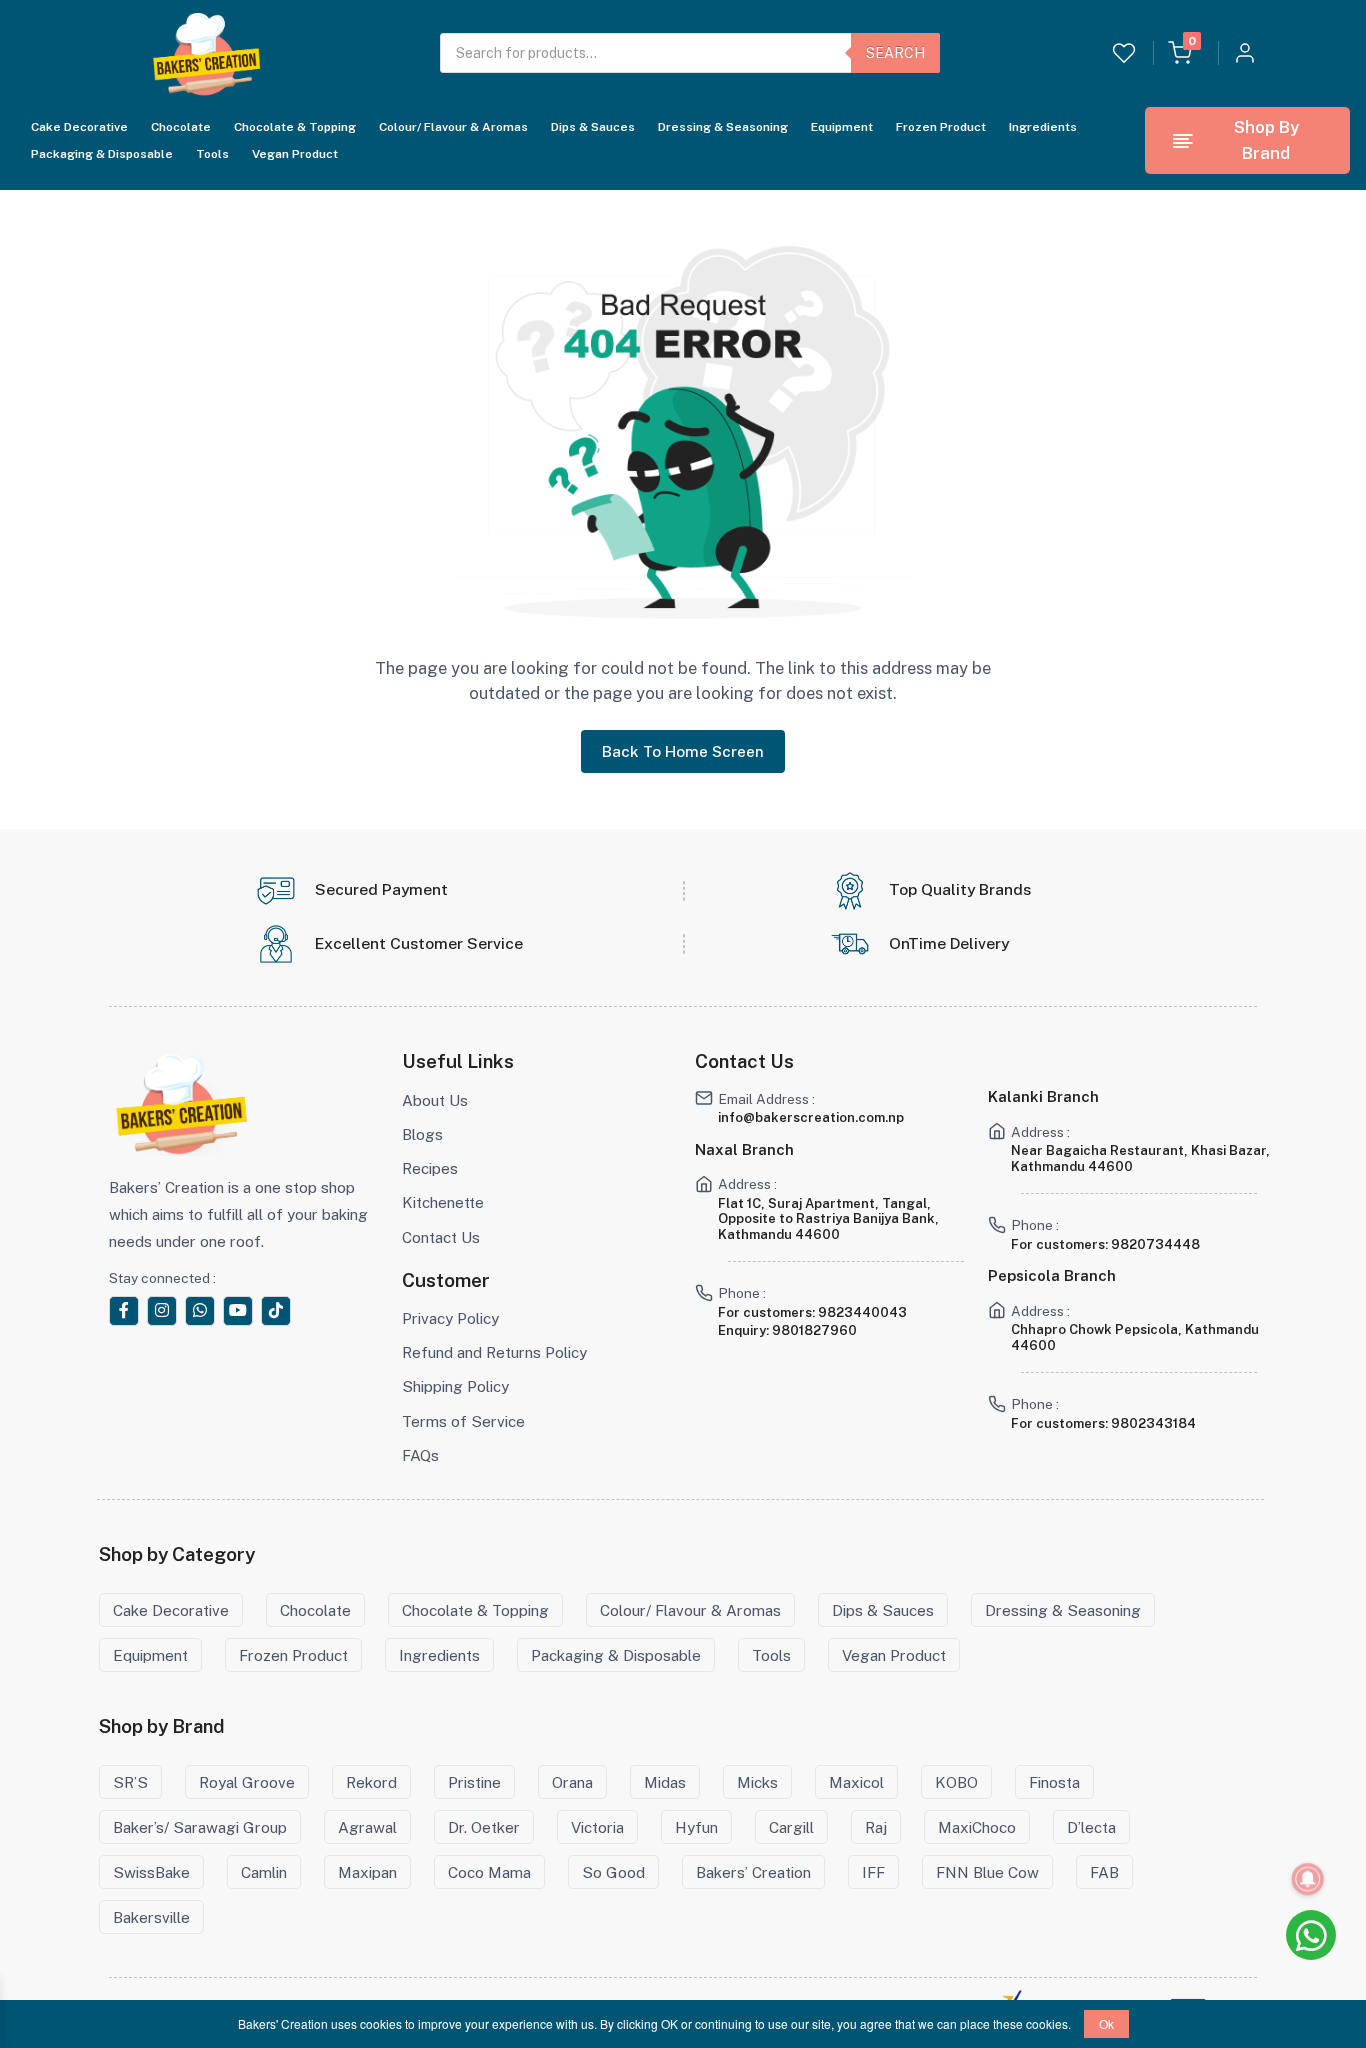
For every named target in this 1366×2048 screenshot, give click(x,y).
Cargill (791, 1827)
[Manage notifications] (1308, 1879)
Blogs (422, 1134)
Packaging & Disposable (102, 154)
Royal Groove (247, 1782)
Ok (1106, 2023)
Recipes (430, 1168)
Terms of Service (463, 1421)
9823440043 (862, 1312)
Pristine (474, 1782)
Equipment (842, 127)
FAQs (420, 1455)
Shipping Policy (455, 1386)
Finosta (1054, 1782)
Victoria (597, 1827)
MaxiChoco (977, 1827)
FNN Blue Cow (987, 1872)
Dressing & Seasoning (723, 127)
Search (895, 53)
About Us (435, 1100)
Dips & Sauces (593, 127)
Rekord (371, 1782)
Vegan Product (295, 154)
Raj (876, 1827)
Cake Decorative (79, 127)
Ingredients (1043, 127)
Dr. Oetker (484, 1827)
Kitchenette (443, 1202)
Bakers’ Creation (753, 1872)
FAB (1104, 1872)
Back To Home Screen (683, 751)
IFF (873, 1872)
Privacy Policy (450, 1318)
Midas (665, 1782)
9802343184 (1153, 1423)
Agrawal (367, 1827)
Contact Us (441, 1237)
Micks (757, 1782)
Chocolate (181, 127)
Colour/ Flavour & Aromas (453, 127)
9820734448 (1155, 1244)
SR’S (130, 1782)
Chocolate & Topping (295, 127)
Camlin (264, 1872)
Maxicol (856, 1782)
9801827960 (814, 1330)
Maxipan (367, 1872)
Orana (572, 1782)
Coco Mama (489, 1872)
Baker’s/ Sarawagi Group (200, 1827)
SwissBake (151, 1872)
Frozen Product (941, 127)
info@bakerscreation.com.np (811, 1117)
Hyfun (696, 1827)
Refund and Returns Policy (494, 1352)
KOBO (956, 1782)
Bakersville (151, 1917)
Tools (212, 154)
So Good (613, 1872)
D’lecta (1091, 1827)
